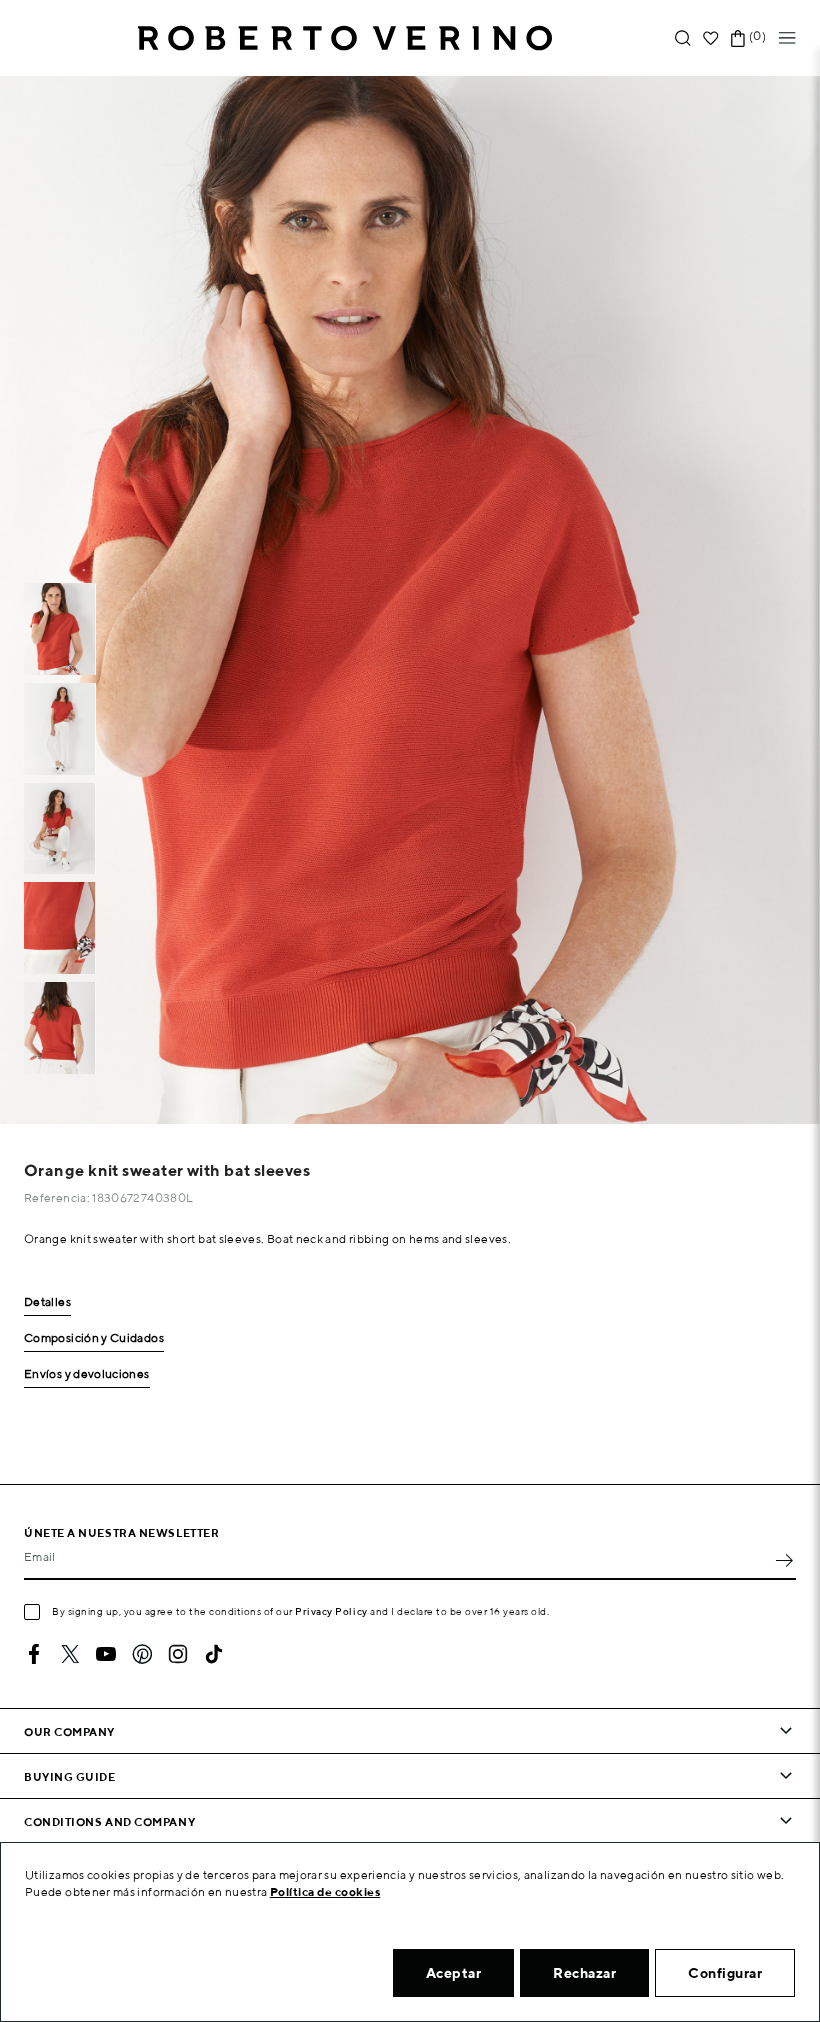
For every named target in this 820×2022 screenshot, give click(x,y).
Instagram (178, 1654)
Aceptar (454, 1973)
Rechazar (584, 1973)
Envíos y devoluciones (87, 1374)
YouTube (106, 1654)
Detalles (47, 1302)
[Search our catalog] (683, 38)
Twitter (70, 1654)
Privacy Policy (331, 1611)
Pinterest (142, 1654)
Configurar (725, 1973)
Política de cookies (325, 1891)
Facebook (34, 1654)
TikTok (214, 1654)
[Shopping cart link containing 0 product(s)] (738, 38)
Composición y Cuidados (94, 1338)
